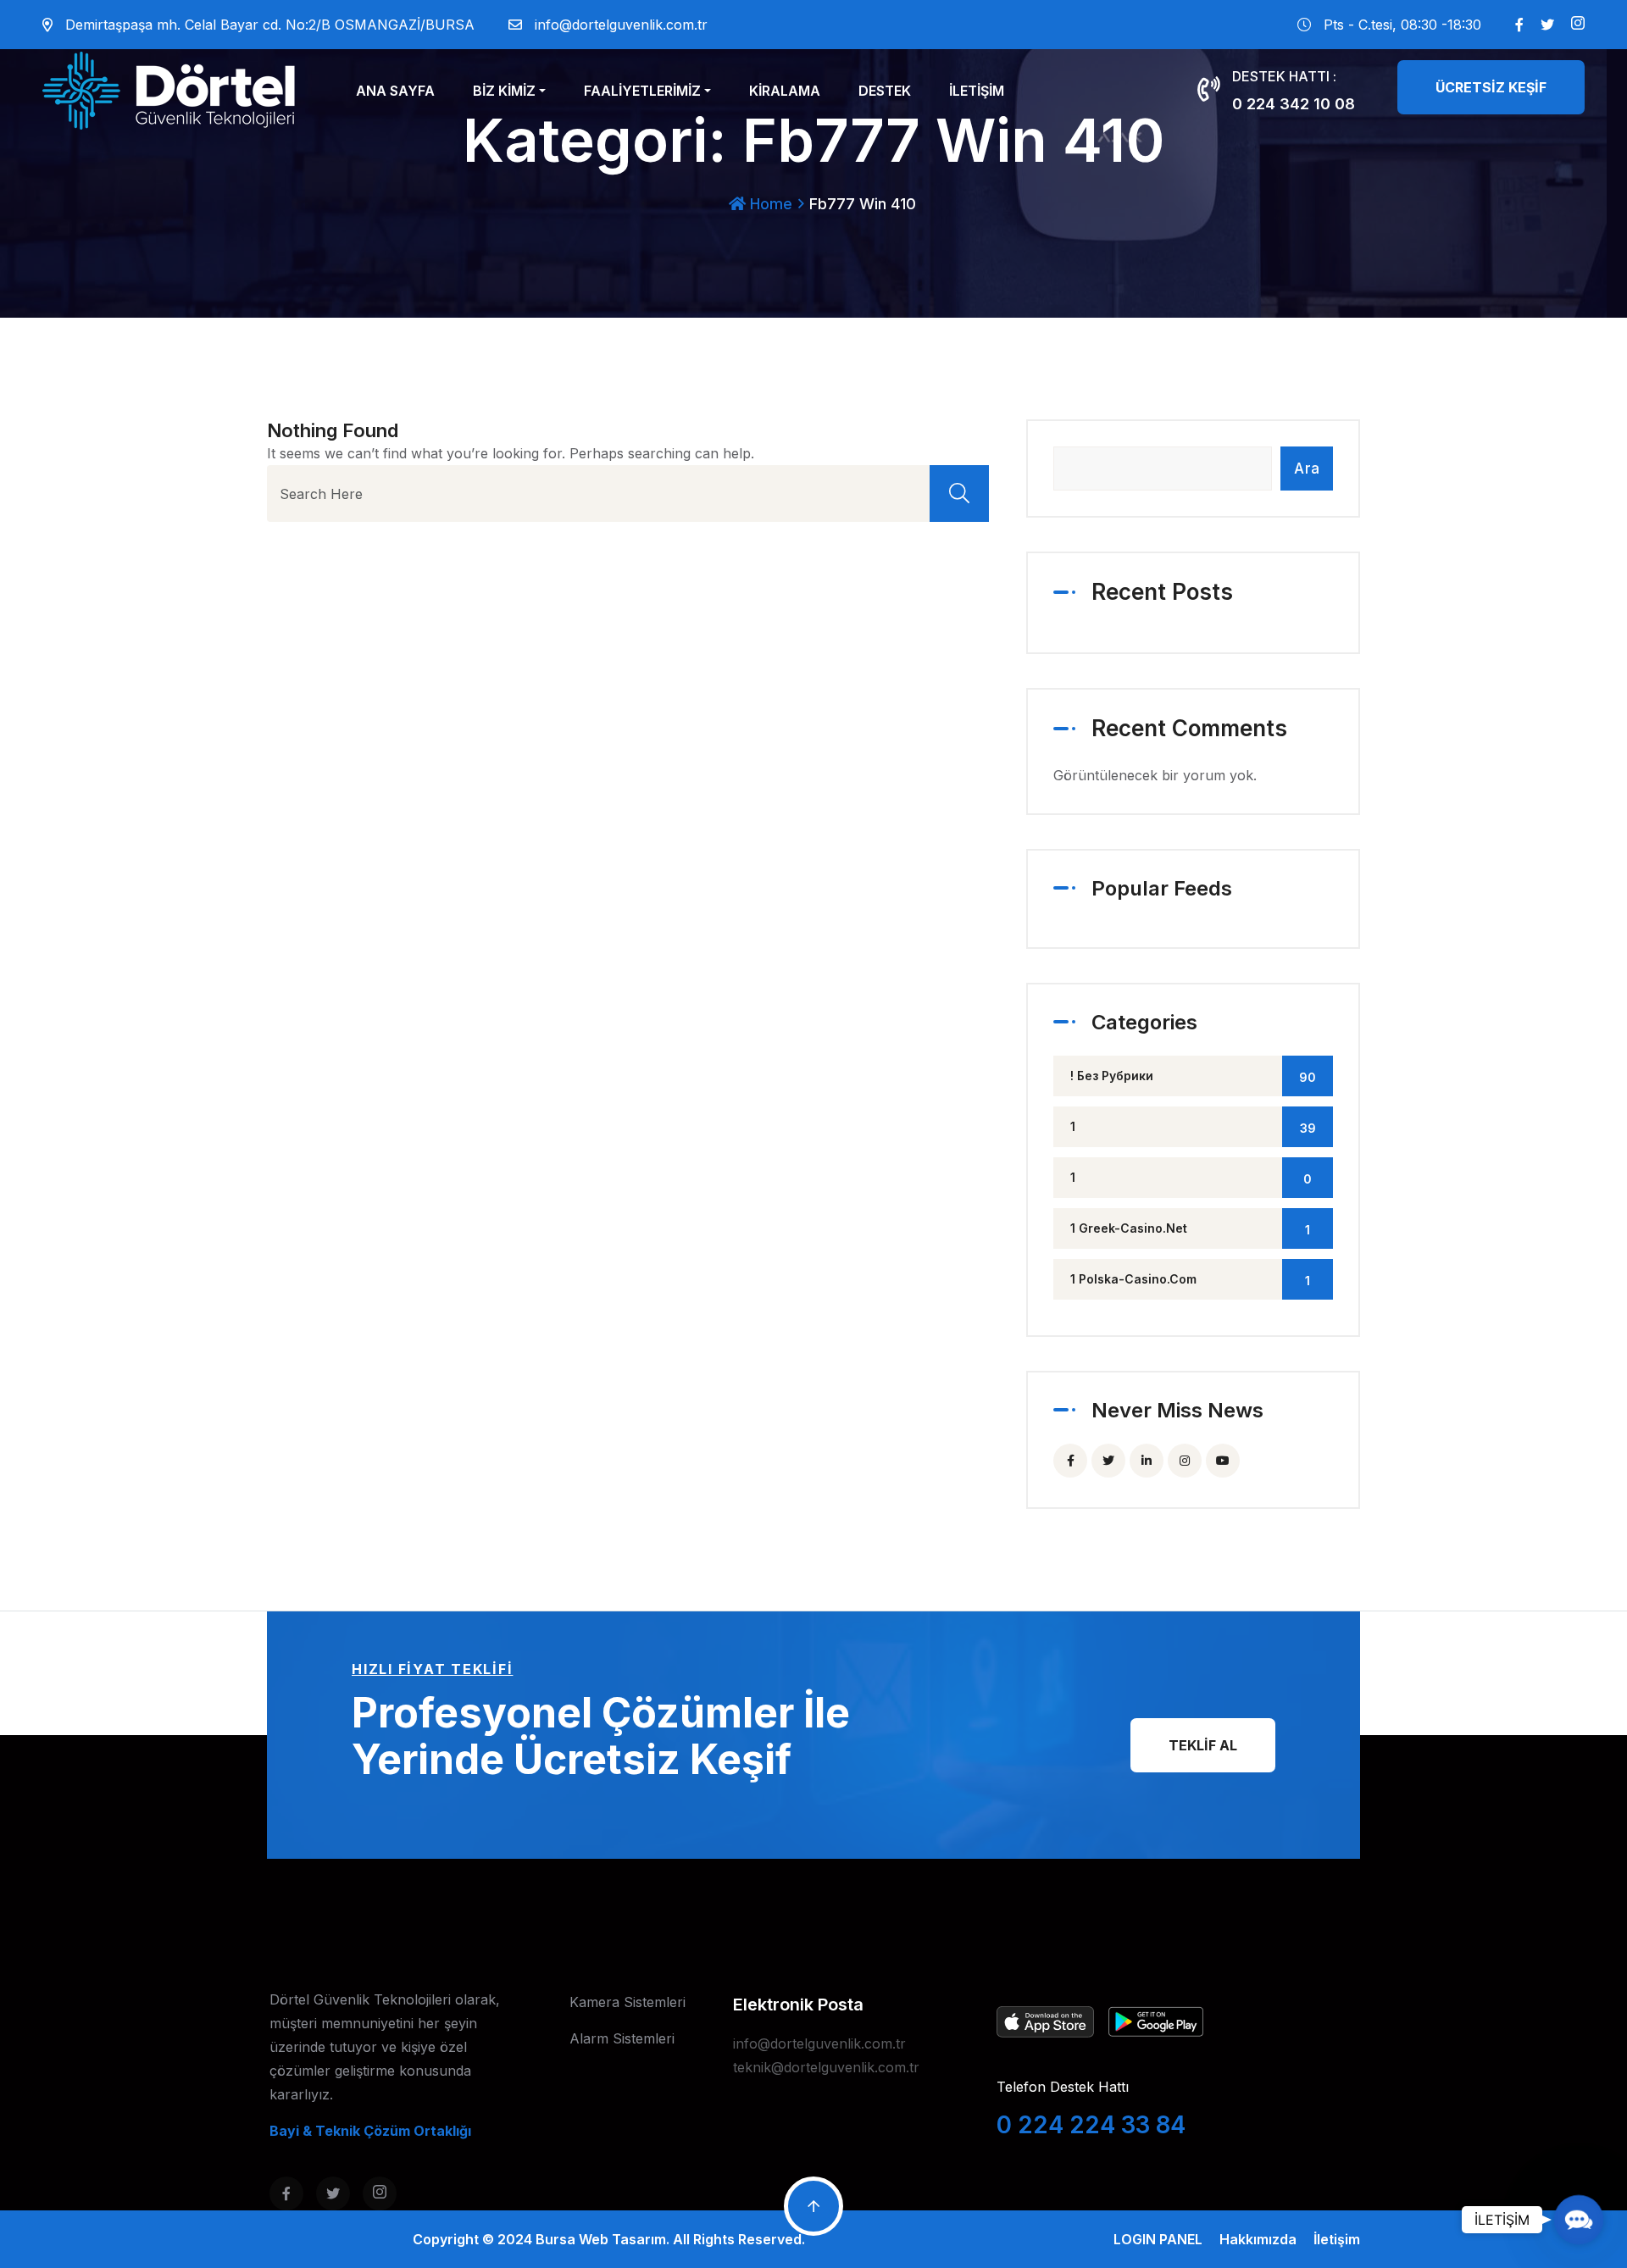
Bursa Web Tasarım (601, 2239)
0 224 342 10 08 (1294, 104)
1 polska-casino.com (1190, 1280)
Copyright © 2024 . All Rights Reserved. (609, 2239)
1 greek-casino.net (1190, 1229)
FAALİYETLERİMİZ (642, 91)
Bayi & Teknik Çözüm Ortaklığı (370, 2131)
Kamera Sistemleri (627, 2002)
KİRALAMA (785, 91)
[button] (1578, 2219)
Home (769, 204)
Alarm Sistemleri (622, 2038)
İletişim (1337, 2239)
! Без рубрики (1193, 1076)
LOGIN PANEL (1158, 2239)
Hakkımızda (1258, 2239)
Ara (1307, 469)
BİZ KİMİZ (504, 91)
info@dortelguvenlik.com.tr (621, 25)
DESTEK (885, 91)
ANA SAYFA (395, 91)
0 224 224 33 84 (1091, 2125)
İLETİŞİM (977, 91)
